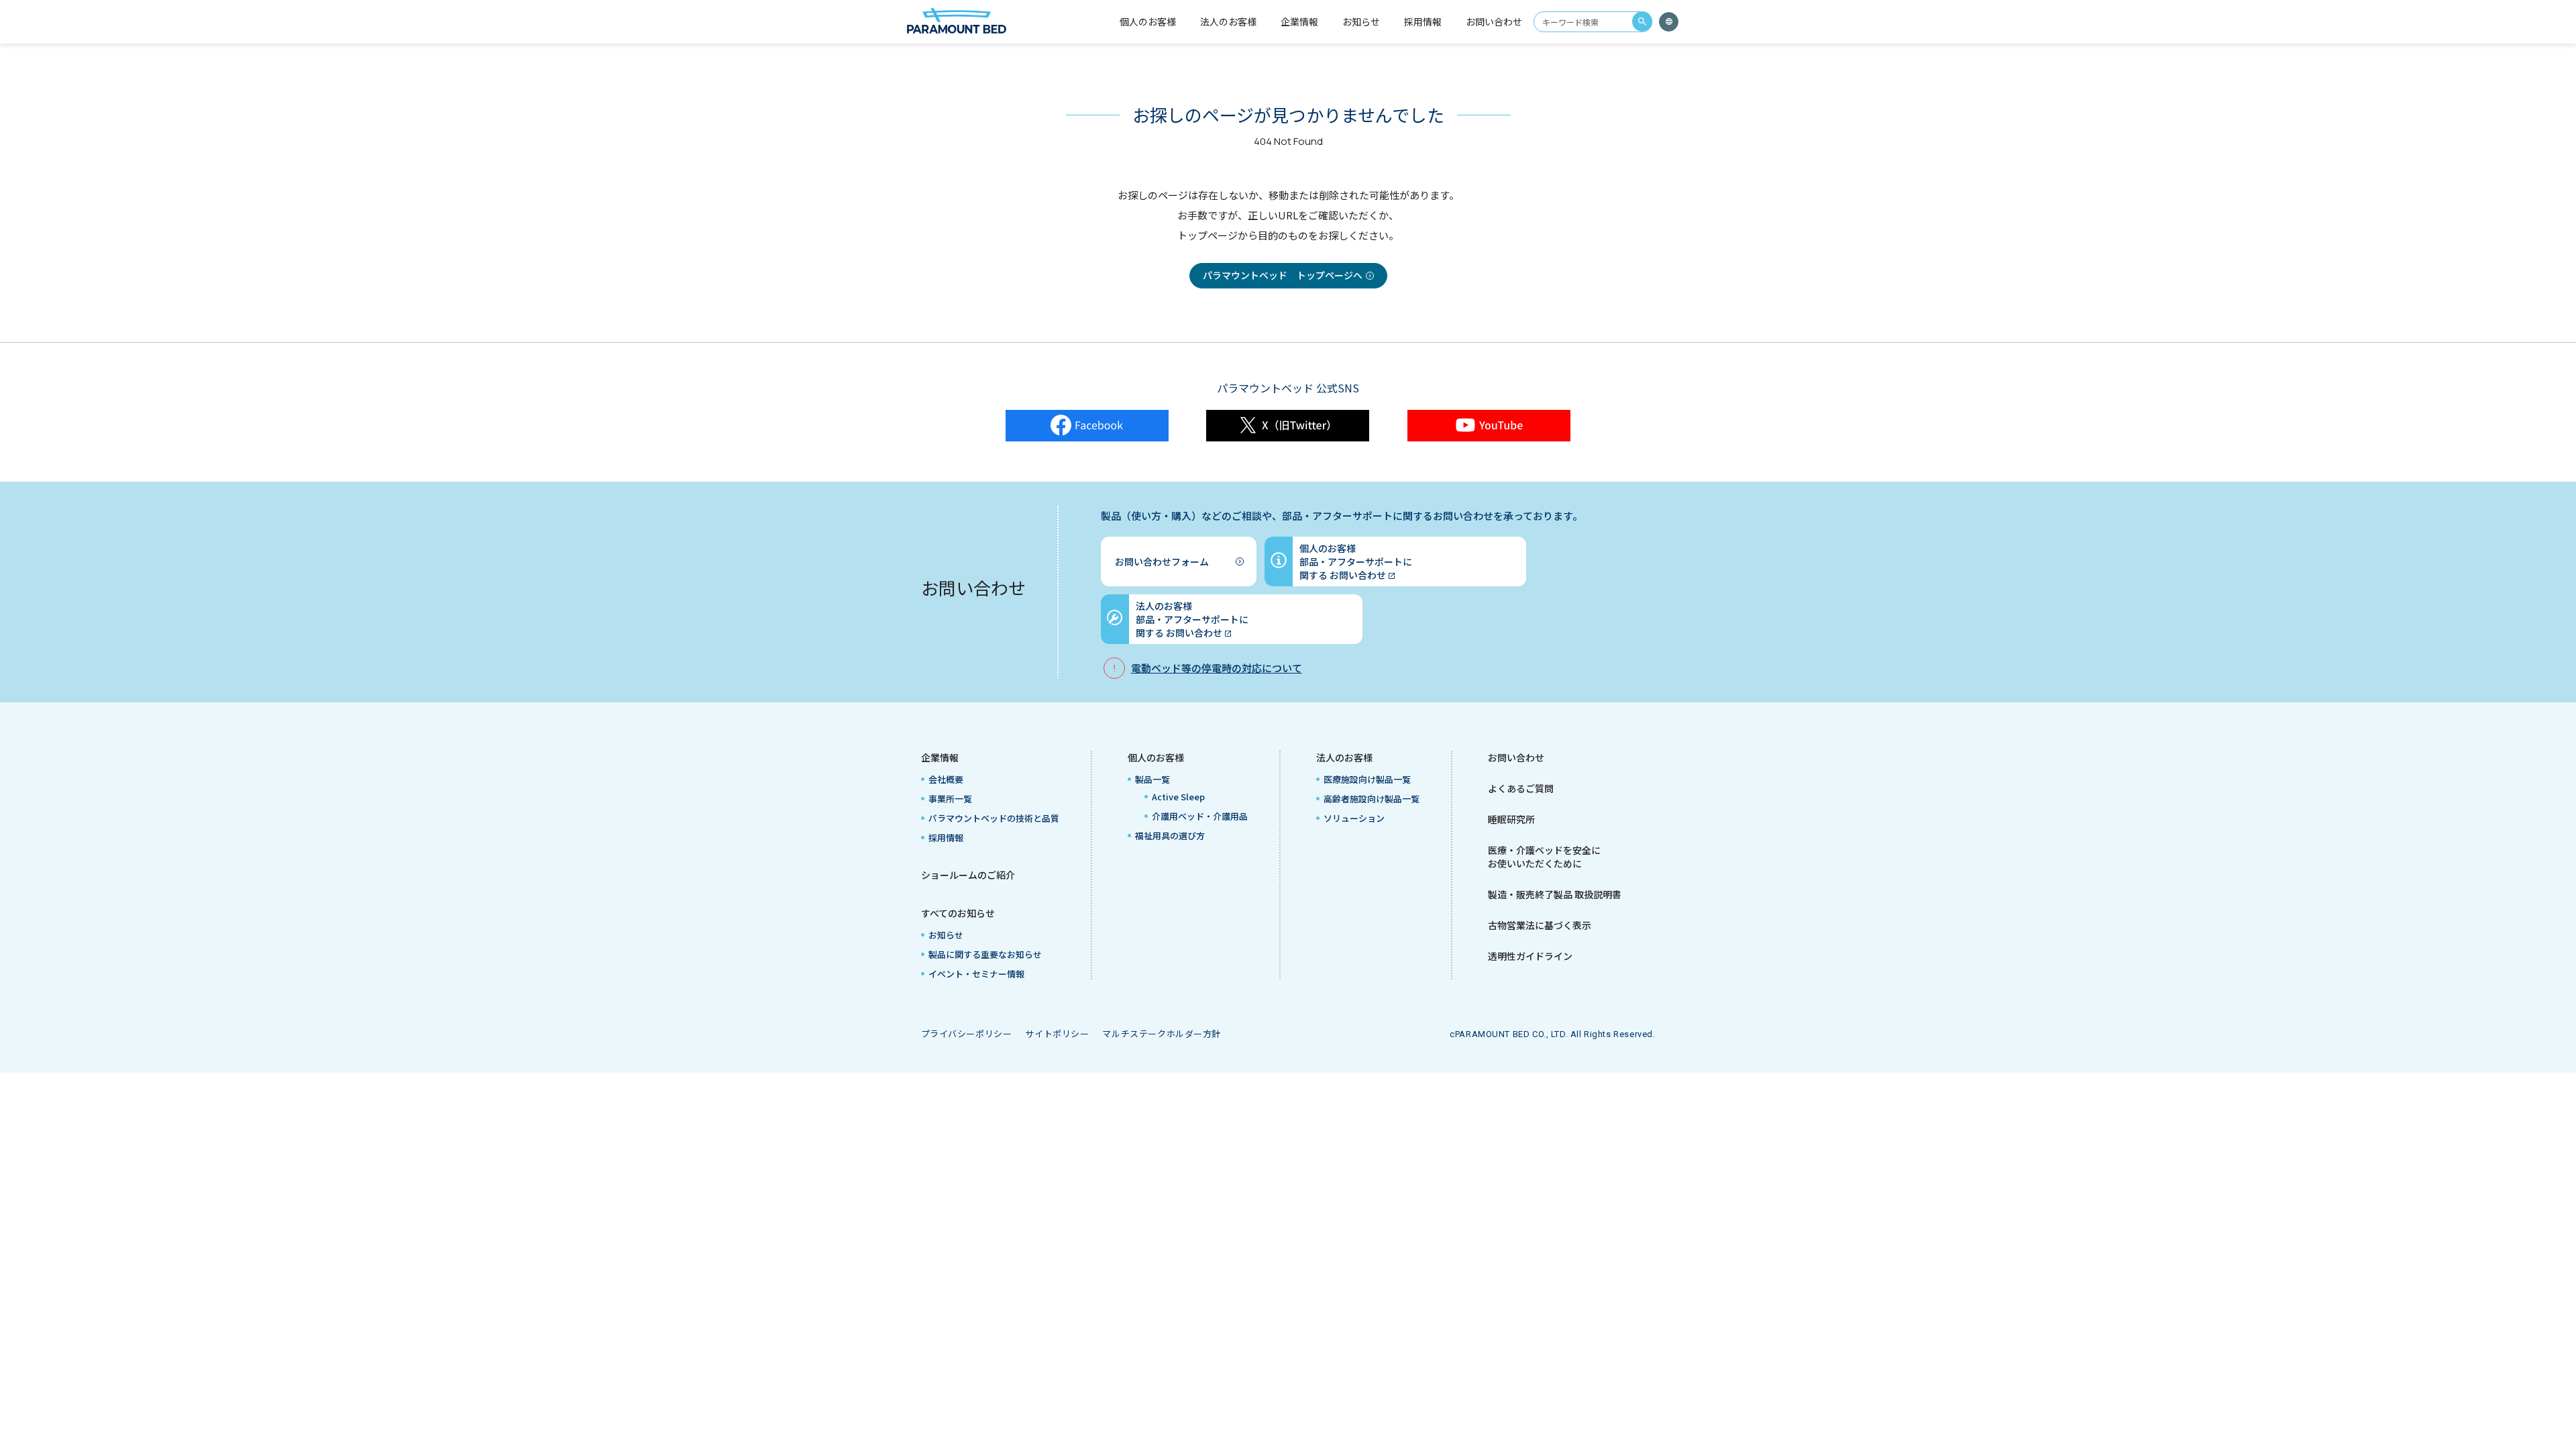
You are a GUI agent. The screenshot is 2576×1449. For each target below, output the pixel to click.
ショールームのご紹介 (968, 875)
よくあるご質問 (1521, 788)
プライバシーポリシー (967, 1033)
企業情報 (940, 757)
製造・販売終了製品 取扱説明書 (1555, 894)
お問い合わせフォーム (1162, 561)
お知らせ (1361, 21)
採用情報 (1423, 21)
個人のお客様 (1156, 757)
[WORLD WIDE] (1669, 22)
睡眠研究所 (1511, 819)
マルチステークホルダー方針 (1162, 1033)
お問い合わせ (1494, 21)
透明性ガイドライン (1530, 956)
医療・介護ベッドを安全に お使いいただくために (1544, 857)
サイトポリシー (1057, 1033)
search (1642, 21)
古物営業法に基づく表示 (1540, 925)
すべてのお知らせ (958, 913)
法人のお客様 (1344, 757)
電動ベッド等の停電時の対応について (1217, 668)
